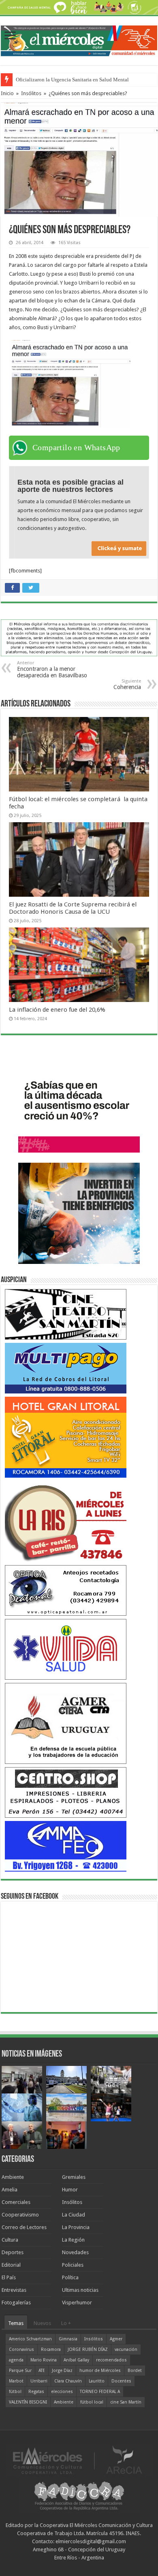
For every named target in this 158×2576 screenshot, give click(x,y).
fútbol (15, 2392)
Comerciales (16, 2202)
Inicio (7, 93)
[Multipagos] (66, 1368)
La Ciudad (74, 2215)
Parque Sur (20, 2371)
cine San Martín (126, 2402)
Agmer (116, 2339)
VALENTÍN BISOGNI (28, 2402)
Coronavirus (21, 2349)
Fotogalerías (16, 2303)
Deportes (13, 2252)
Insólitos (31, 93)
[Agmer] (66, 1723)
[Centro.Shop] (66, 1792)
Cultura (10, 2240)
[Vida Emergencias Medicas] (66, 1649)
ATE (42, 2371)
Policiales (73, 2265)
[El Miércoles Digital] (79, 39)
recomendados (111, 2360)
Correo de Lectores (24, 2227)
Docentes (121, 2381)
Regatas (36, 2392)
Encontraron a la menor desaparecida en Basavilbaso (52, 669)
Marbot (16, 2381)
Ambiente (13, 2177)
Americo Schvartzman (30, 2339)
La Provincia (76, 2227)
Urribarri (39, 2381)
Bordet (135, 2371)
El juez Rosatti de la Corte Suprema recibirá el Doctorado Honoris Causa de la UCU (73, 908)
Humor (70, 2190)
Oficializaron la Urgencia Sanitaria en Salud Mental (72, 80)
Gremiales (74, 2177)
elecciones (62, 2392)
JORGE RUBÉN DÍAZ (88, 2349)
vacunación (126, 2349)
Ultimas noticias (80, 2290)
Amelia (10, 2190)
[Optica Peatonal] (66, 1590)
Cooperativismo (20, 2215)
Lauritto (97, 2381)
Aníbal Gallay (76, 2360)
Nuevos (42, 2323)
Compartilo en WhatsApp (76, 447)
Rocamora (51, 2349)
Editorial (11, 2265)
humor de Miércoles (100, 2371)
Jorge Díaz (62, 2371)
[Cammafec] (66, 1846)
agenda (16, 2360)
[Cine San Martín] (66, 1314)
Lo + (66, 2323)
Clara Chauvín (68, 2381)
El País (9, 2277)
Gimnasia (68, 2339)
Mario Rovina (44, 2360)
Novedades (75, 2252)
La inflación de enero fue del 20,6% (57, 1010)
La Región (73, 2240)
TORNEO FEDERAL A (100, 2392)
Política (70, 2277)
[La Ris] (66, 1521)
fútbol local (92, 2402)
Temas (16, 2323)
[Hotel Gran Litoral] (66, 1437)
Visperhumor (77, 2303)
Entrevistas (14, 2290)
